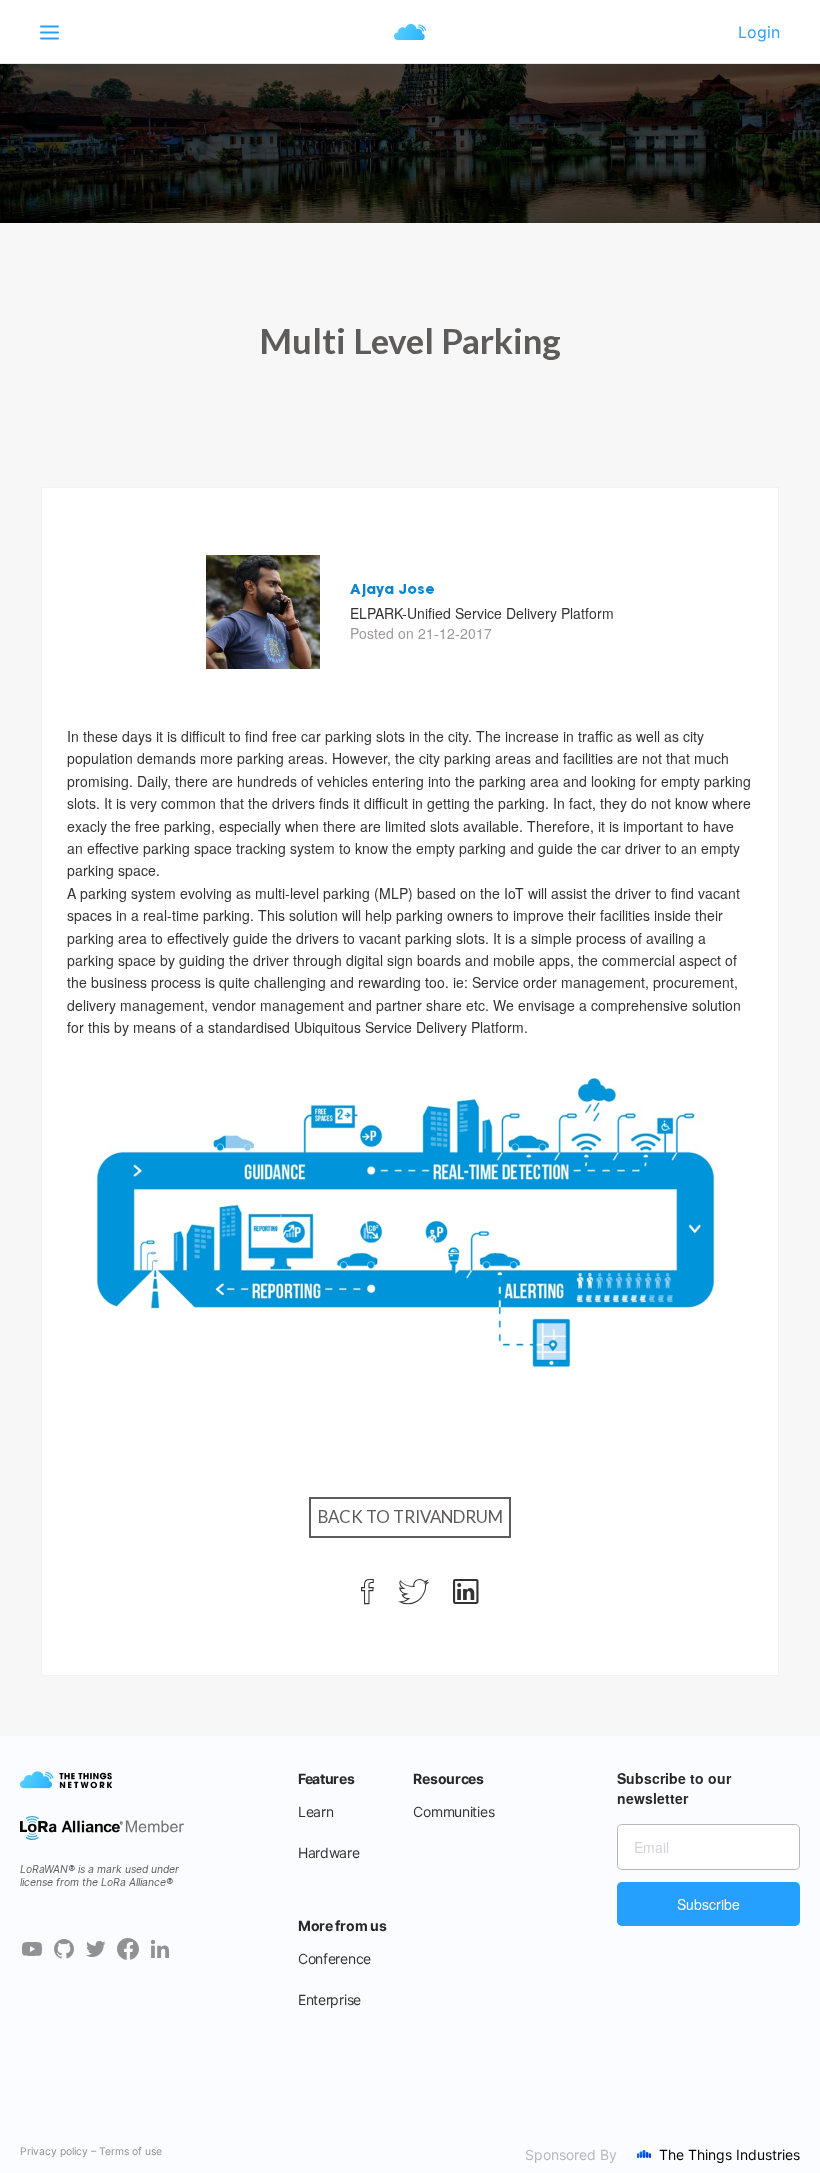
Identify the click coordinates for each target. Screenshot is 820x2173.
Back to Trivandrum (410, 1516)
